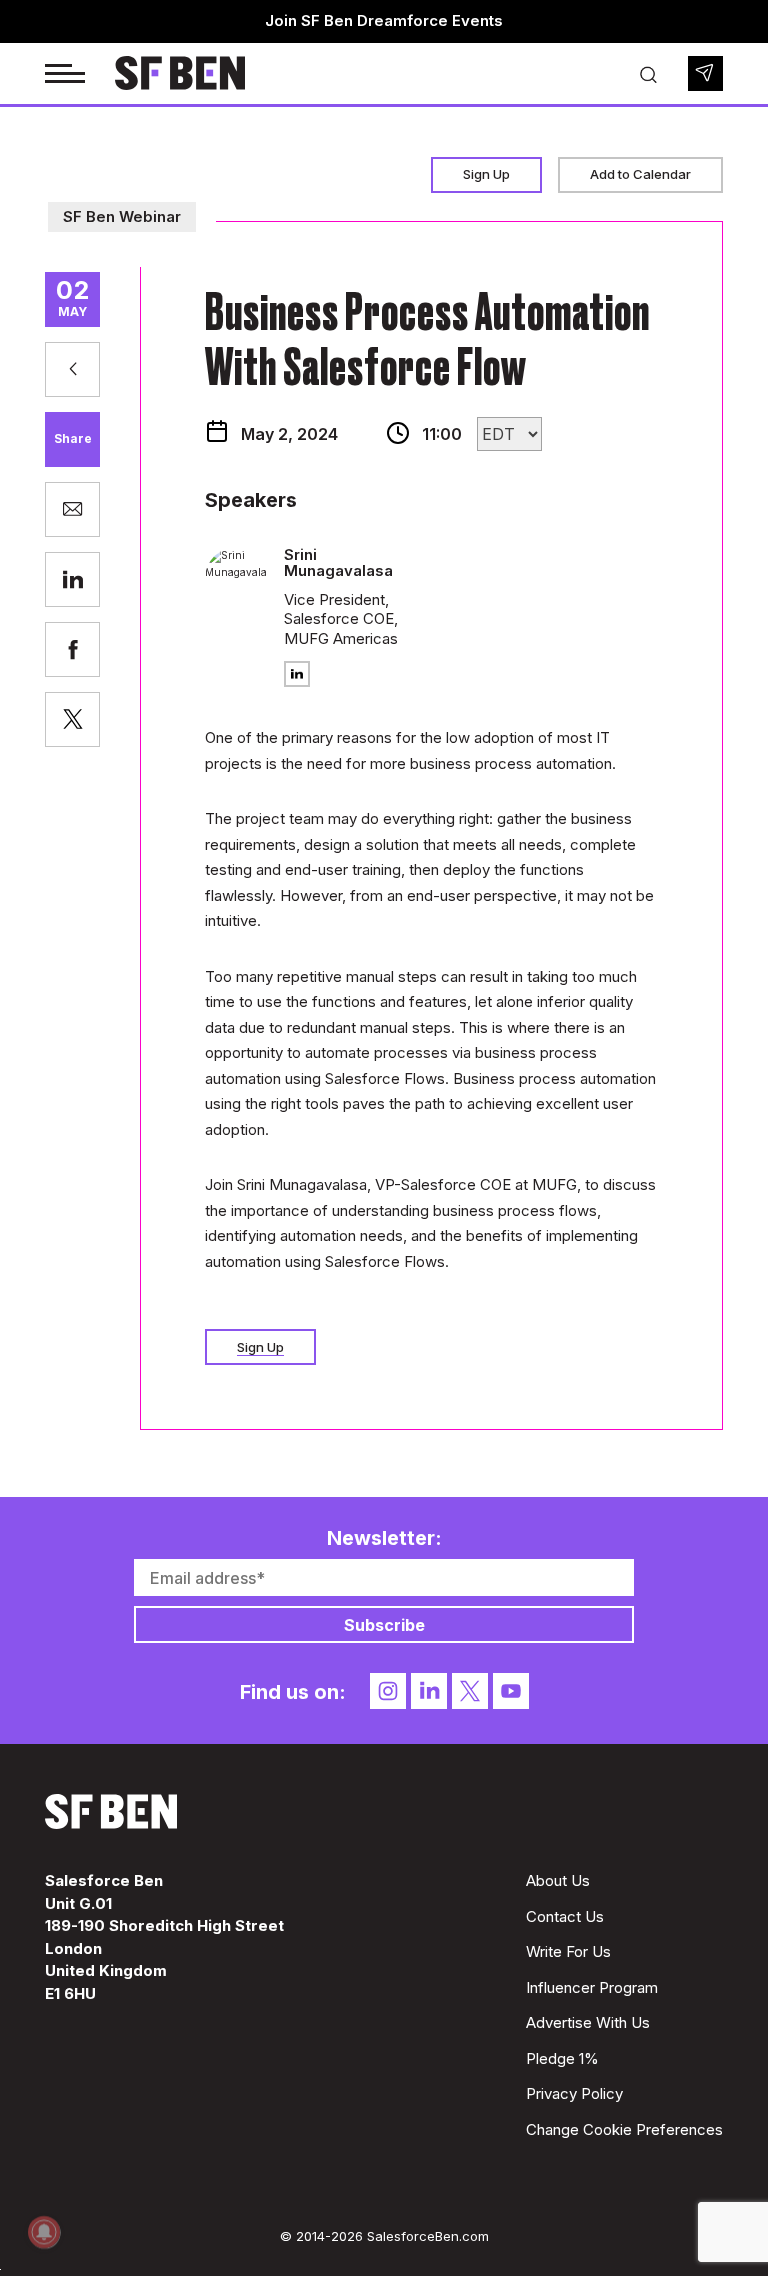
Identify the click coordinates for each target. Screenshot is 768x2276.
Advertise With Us (588, 2022)
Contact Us (565, 1916)
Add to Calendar (640, 174)
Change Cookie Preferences (624, 2129)
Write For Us (568, 1951)
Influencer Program (592, 1987)
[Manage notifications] (44, 2232)
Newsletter (705, 73)
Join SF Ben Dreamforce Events (384, 20)
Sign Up (486, 174)
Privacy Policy (574, 2093)
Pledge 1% (562, 2058)
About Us (558, 1880)
